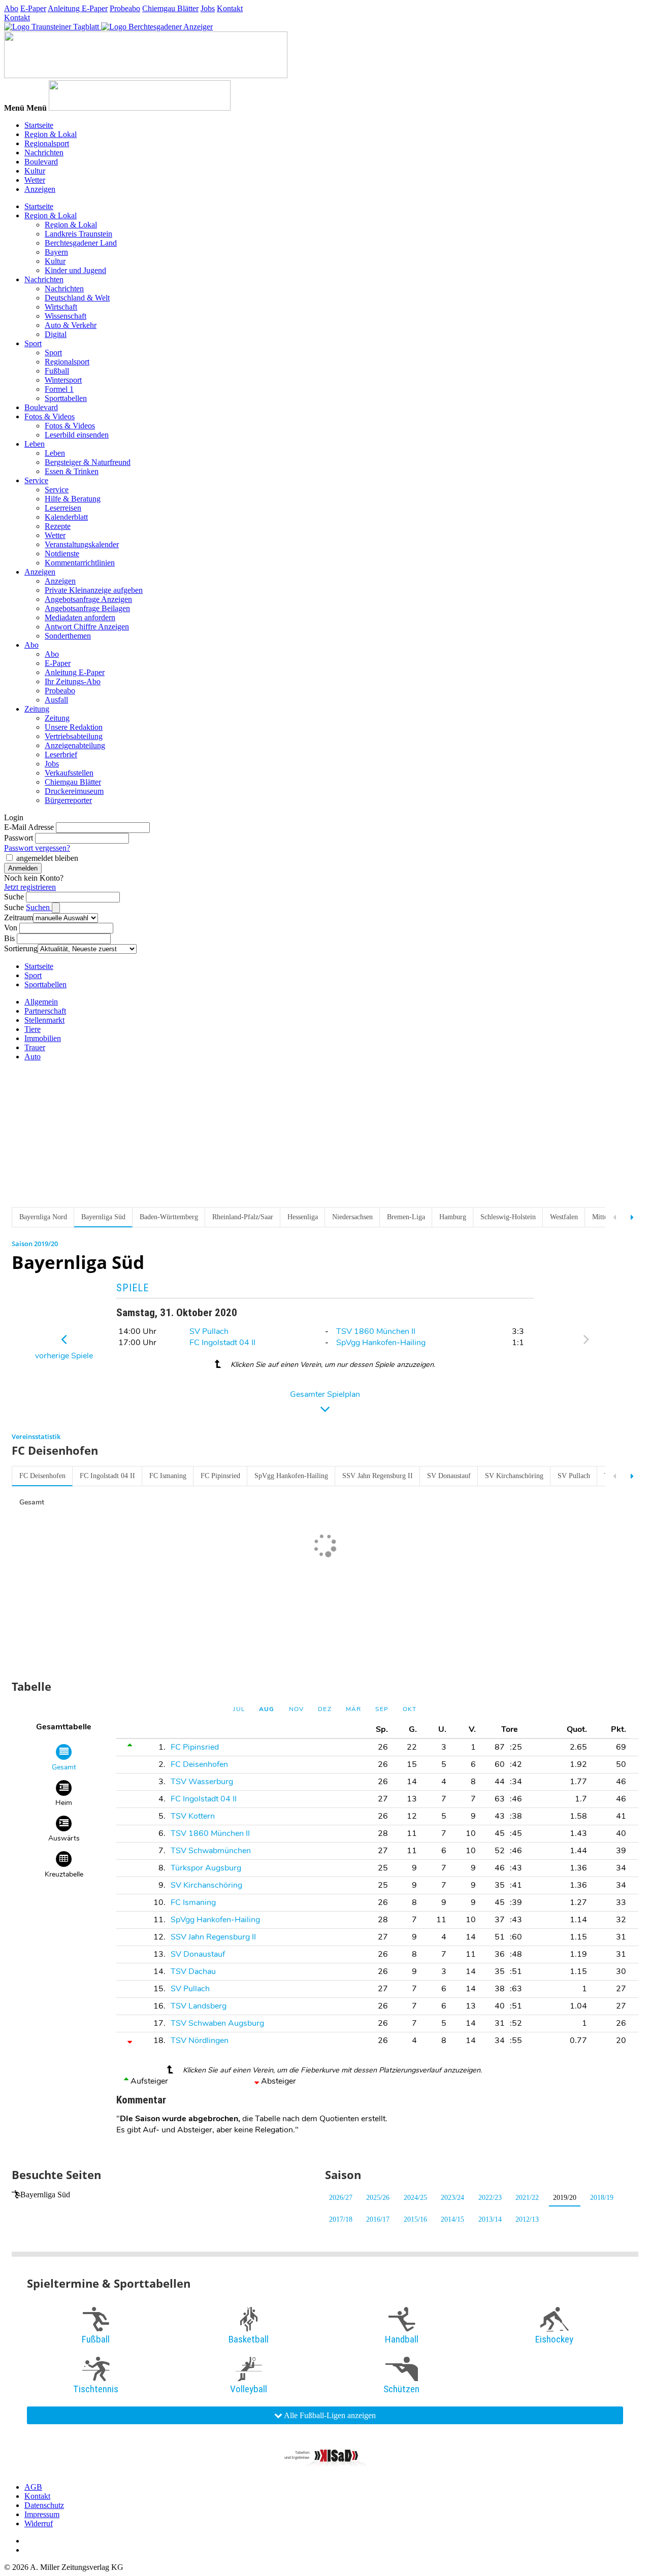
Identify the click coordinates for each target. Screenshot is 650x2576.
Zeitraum (19, 917)
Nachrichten (44, 153)
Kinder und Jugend (75, 270)
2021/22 (527, 2198)
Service (36, 480)
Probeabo (125, 8)
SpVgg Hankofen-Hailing (381, 1343)
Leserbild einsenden (77, 435)
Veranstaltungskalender (82, 544)
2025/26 (378, 2198)
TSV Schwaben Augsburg (217, 2023)
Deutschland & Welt (77, 298)
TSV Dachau (193, 1971)
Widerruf (39, 2523)
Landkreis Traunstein (78, 234)
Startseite (39, 125)
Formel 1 (59, 389)
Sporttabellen (66, 398)
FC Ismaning (168, 1476)
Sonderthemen (68, 636)
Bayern (56, 252)
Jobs (208, 8)
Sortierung (21, 948)
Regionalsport (47, 143)
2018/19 (602, 2198)
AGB (33, 2487)
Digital (56, 334)
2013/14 (490, 2219)
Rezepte (58, 526)
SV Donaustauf (449, 1476)
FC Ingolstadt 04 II (222, 1343)
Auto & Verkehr (71, 325)
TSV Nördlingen (200, 2040)
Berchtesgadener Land (81, 243)
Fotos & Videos (50, 416)
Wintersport (63, 380)
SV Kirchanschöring (514, 1476)
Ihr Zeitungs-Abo (73, 681)
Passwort (19, 838)
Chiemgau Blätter (170, 8)
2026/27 (341, 2198)
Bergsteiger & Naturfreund (88, 462)
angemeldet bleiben (47, 858)
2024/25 (415, 2198)
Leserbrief (61, 755)
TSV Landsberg (199, 2006)
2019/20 (565, 2198)
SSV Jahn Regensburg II (378, 1476)
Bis (9, 938)
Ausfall (56, 700)
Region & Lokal (51, 134)
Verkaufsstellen (69, 773)
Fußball (57, 371)
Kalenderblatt (66, 517)
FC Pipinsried (220, 1476)
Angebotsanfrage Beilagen (87, 608)
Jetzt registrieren (30, 887)
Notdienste (62, 554)
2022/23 (490, 2198)
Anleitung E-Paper (78, 8)
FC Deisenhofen (42, 1476)
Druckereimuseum (74, 791)
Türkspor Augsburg (206, 1868)
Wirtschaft (61, 307)
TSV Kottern (193, 1816)
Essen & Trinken (72, 471)
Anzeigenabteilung (75, 745)
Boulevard (41, 162)
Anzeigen (40, 189)
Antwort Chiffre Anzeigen (87, 627)
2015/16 (415, 2219)
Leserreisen (63, 508)
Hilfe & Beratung (73, 499)
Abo (11, 8)
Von (11, 928)
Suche (14, 897)
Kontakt (230, 8)
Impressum (42, 2514)
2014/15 (452, 2219)
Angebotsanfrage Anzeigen (88, 599)
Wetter (35, 180)
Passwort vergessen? (37, 848)
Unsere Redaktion (74, 727)
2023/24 (452, 2198)
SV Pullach (209, 1331)
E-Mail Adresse (29, 827)
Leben (35, 444)
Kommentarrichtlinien (80, 563)
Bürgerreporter (68, 800)
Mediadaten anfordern (80, 617)
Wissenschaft (66, 316)
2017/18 (341, 2219)
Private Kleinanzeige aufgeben (94, 590)
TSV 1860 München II (376, 1331)
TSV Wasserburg (202, 1782)
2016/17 (378, 2219)
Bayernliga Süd (45, 2195)
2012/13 (527, 2219)
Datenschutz (44, 2505)
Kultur (35, 171)
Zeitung (37, 709)
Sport (33, 343)
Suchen (39, 907)
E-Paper (33, 8)
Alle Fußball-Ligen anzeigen (329, 2415)
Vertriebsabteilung (74, 736)
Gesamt (32, 1502)
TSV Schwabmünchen (211, 1851)
